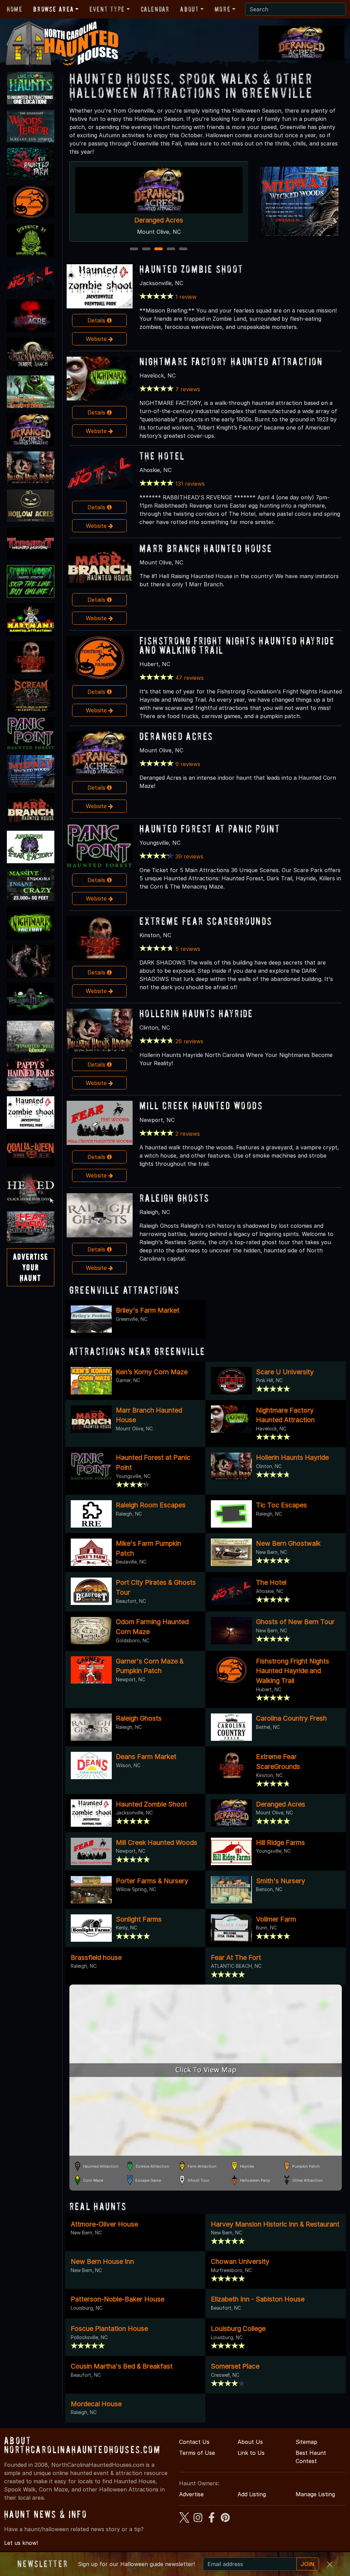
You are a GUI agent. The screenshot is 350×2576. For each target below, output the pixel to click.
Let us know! (21, 2543)
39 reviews (189, 856)
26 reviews (189, 1041)
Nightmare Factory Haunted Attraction (231, 361)
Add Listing (252, 2494)
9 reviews (188, 764)
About (189, 9)
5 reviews (188, 949)
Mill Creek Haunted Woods (201, 1105)
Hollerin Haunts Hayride (196, 1013)
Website (97, 339)
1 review (186, 297)
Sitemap (306, 2442)
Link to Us (251, 2453)
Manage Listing (315, 2494)
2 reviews (188, 1134)
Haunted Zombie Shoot (191, 269)
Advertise (191, 2494)
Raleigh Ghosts (174, 1198)
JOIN (308, 2564)
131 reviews (190, 484)
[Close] (330, 2564)
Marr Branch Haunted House (206, 548)
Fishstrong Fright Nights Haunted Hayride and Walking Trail (237, 645)
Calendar (155, 9)
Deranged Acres (176, 736)
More (223, 9)
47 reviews (190, 678)
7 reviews (188, 389)
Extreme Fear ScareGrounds (206, 921)
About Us (250, 2442)
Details (97, 320)
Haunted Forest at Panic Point (210, 828)
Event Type (107, 9)
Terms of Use (197, 2453)
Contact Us (194, 2442)
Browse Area (53, 9)
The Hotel (159, 220)
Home (15, 9)
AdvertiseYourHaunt (31, 1267)
